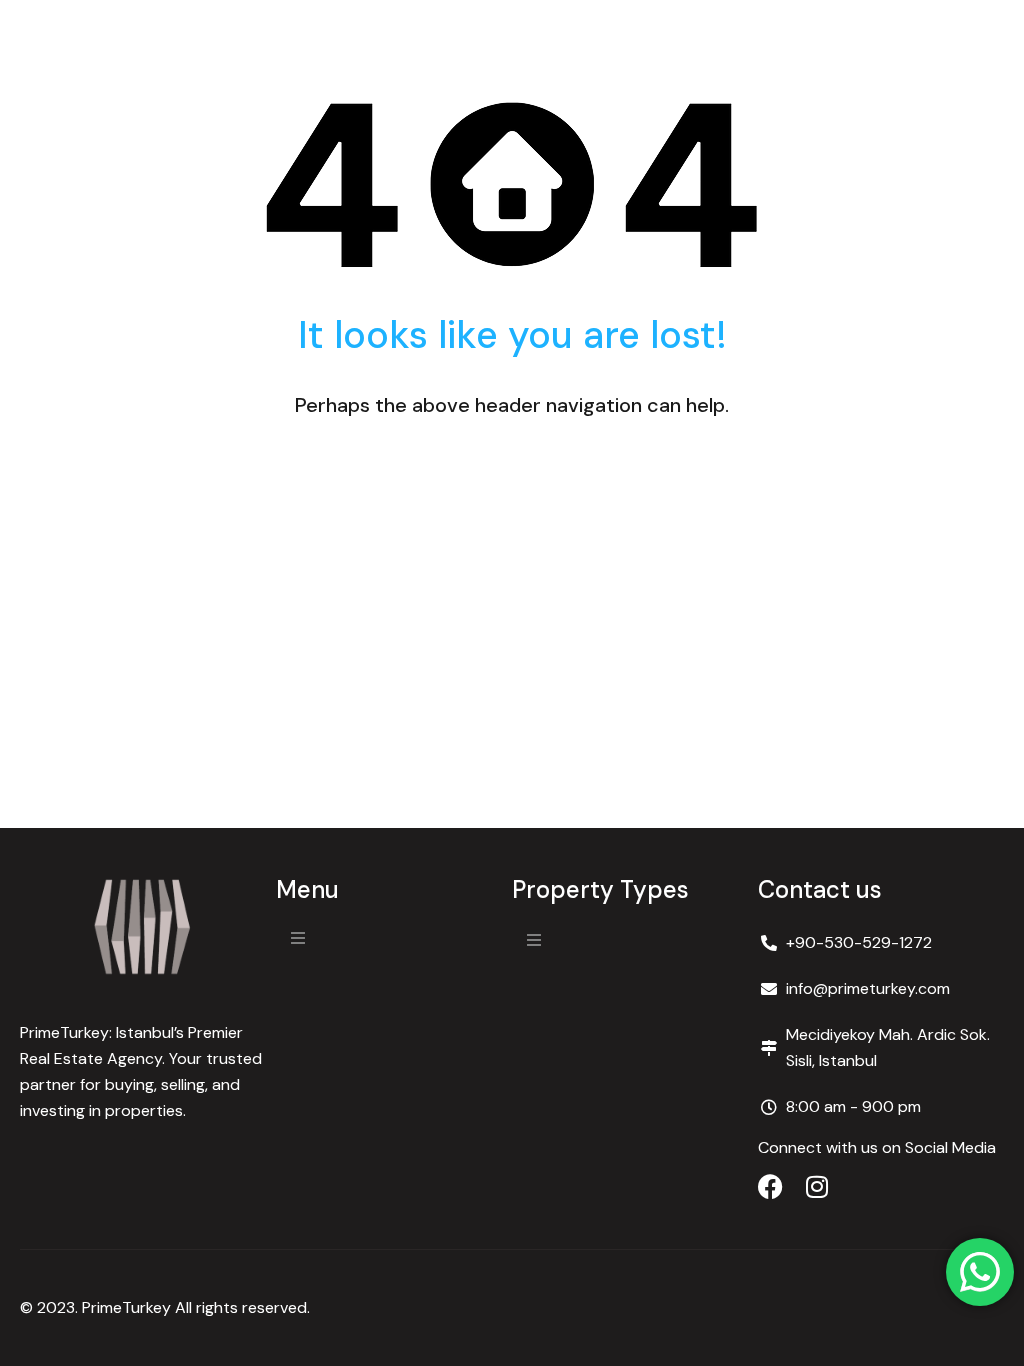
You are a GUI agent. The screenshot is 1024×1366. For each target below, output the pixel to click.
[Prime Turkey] (143, 927)
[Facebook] (770, 1186)
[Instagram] (816, 1186)
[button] (298, 938)
